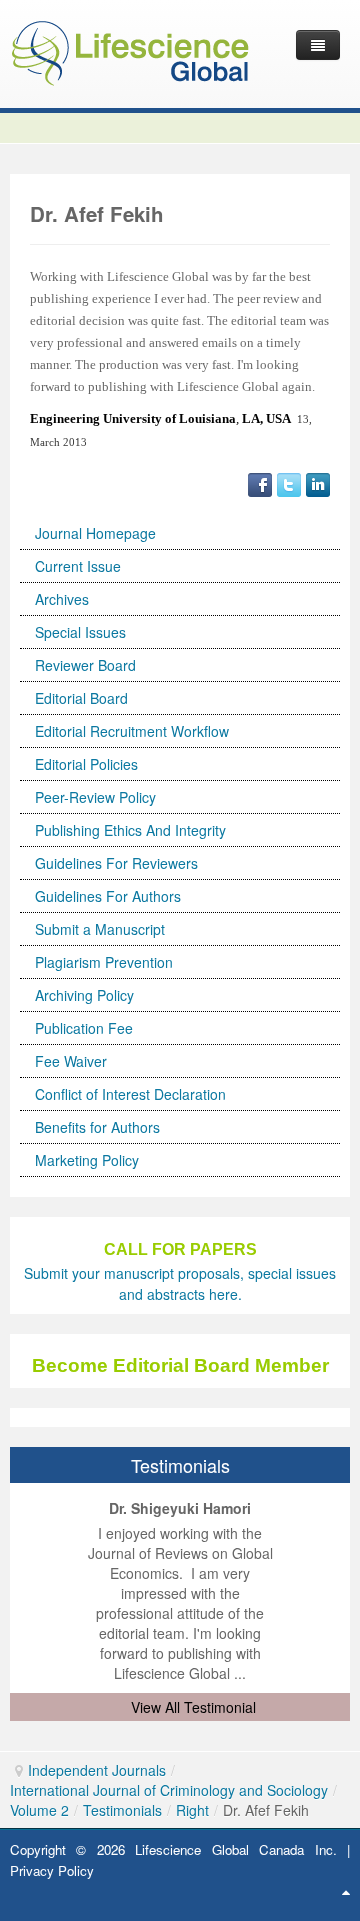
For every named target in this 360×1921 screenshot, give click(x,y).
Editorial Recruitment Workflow (132, 731)
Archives (62, 599)
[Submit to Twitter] (289, 483)
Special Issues (80, 632)
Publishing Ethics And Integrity (130, 830)
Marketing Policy (87, 1160)
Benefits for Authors (97, 1127)
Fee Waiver (71, 1061)
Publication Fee (84, 1028)
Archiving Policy (84, 995)
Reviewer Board (85, 665)
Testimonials (122, 1810)
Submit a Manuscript (100, 929)
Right (192, 1810)
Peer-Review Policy (95, 797)
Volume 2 (39, 1810)
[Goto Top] (346, 1891)
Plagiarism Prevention (104, 962)
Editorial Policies (86, 764)
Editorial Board (81, 698)
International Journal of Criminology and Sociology (169, 1790)
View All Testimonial (193, 1707)
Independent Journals (97, 1770)
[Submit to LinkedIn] (318, 483)
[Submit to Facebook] (260, 483)
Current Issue (78, 566)
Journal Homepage (95, 533)
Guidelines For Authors (108, 896)
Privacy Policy (52, 1870)
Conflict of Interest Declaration (130, 1094)
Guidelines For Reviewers (116, 863)
